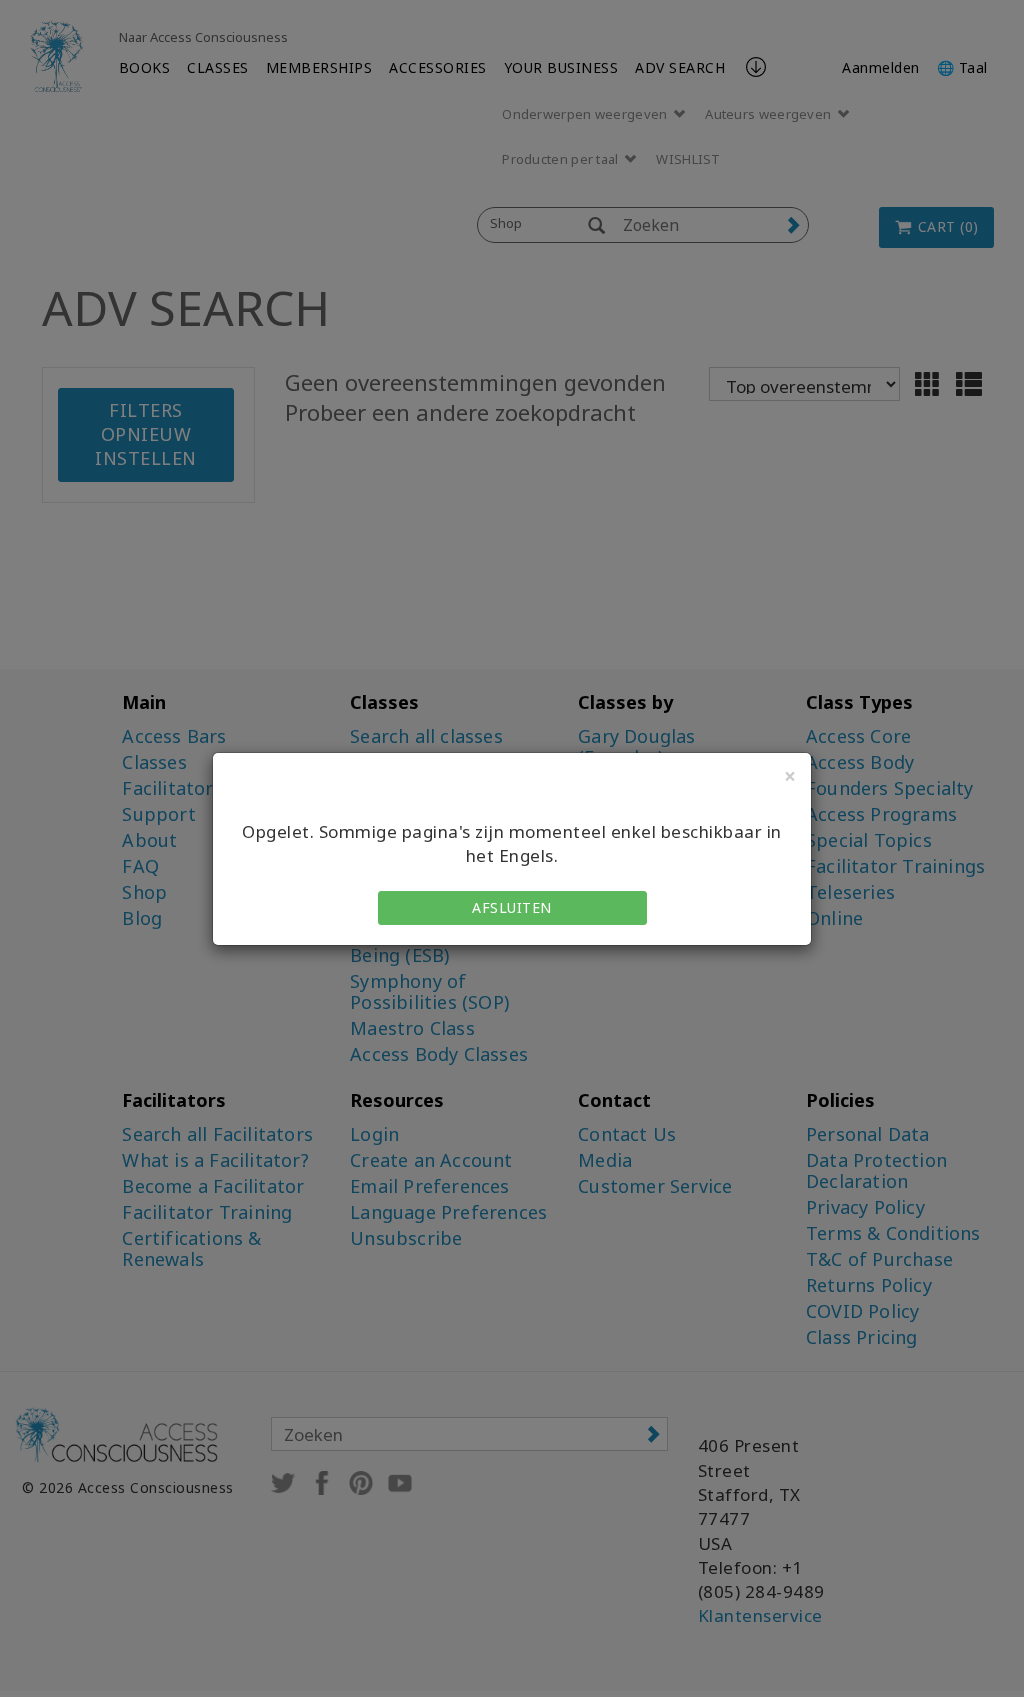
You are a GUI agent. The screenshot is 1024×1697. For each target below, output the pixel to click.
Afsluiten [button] (512, 907)
